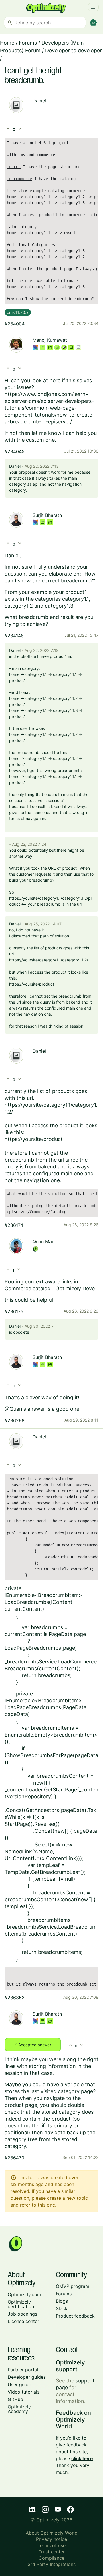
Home (7, 43)
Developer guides (27, 2377)
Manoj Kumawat (50, 340)
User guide (19, 2384)
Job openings (22, 2314)
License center (23, 2321)
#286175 (14, 1311)
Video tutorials (24, 2392)
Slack (62, 2308)
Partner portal (23, 2370)
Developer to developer (74, 50)
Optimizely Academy (19, 2409)
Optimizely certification (21, 2304)
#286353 (15, 1998)
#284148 (14, 636)
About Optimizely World (52, 2533)
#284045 (15, 451)
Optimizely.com (24, 2294)
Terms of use (51, 2545)
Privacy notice (51, 2539)
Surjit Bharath (47, 515)
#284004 (15, 324)
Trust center (52, 2552)
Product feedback (75, 2316)
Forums (28, 43)
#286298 (15, 1420)
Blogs (62, 2301)
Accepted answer (33, 2044)
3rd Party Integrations (52, 2564)
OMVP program (73, 2286)
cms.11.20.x (18, 312)
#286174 (14, 1225)
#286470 (14, 2158)
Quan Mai (43, 1241)
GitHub (15, 2399)
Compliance (51, 2558)
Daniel (39, 101)
